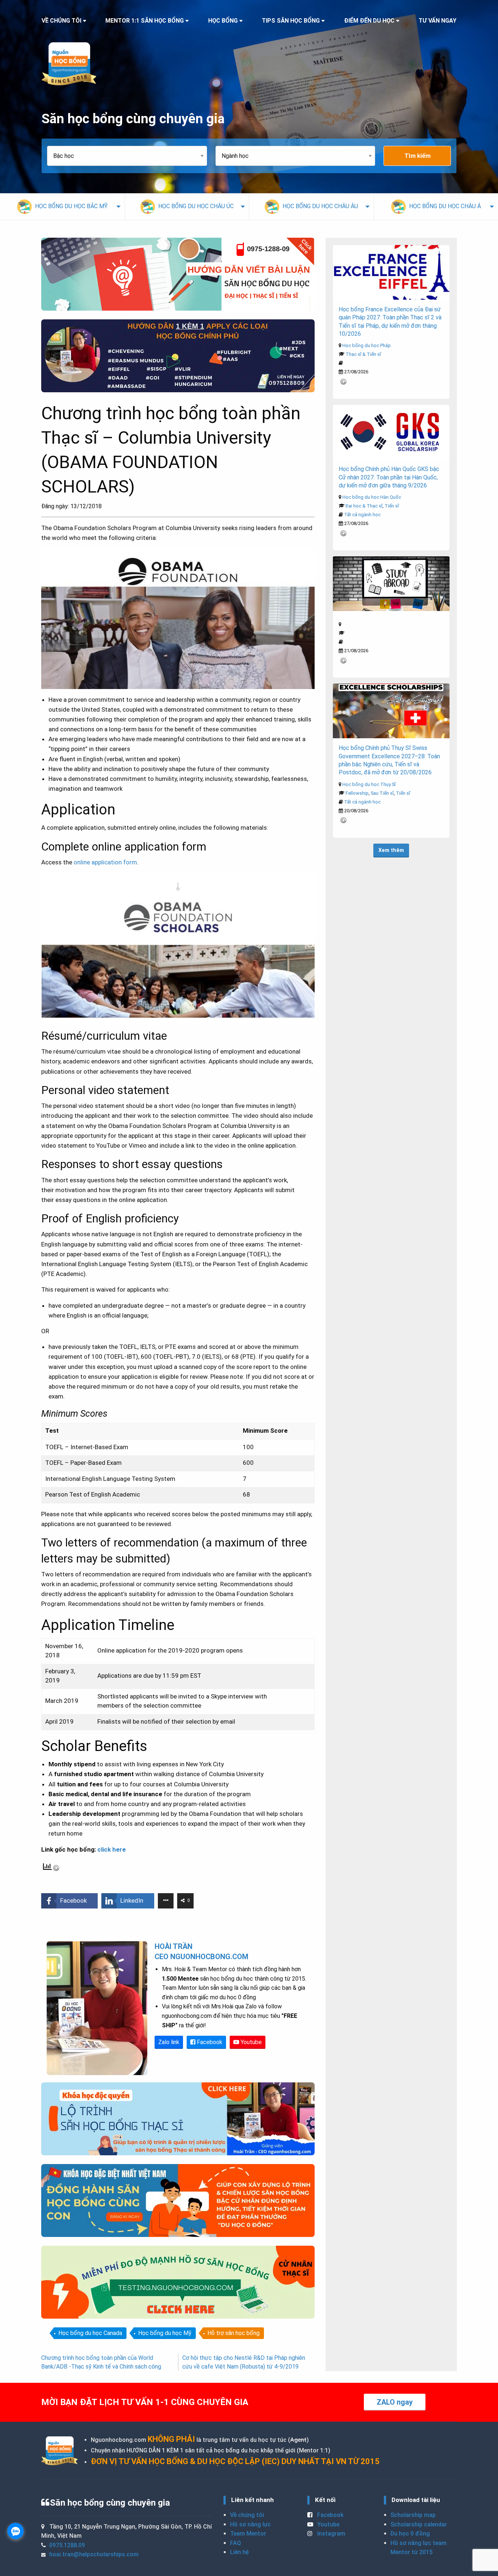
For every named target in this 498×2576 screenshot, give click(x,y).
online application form (105, 862)
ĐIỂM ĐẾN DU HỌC (369, 21)
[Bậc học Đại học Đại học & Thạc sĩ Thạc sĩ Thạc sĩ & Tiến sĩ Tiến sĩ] (131, 156)
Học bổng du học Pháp (367, 345)
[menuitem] (62, 207)
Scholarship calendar (419, 2524)
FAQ (236, 2543)
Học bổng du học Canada (90, 2333)
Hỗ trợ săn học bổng (234, 2333)
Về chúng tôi (247, 2515)
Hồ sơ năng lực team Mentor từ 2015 (419, 2548)
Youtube (250, 2042)
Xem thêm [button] (391, 850)
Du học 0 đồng (410, 2534)
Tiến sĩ (392, 506)
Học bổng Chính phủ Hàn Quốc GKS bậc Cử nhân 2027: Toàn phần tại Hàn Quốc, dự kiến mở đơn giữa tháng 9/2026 (389, 477)
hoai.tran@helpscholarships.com (94, 2554)
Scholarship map (413, 2515)
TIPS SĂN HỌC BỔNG (291, 21)
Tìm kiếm (417, 156)
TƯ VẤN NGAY (437, 21)
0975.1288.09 (67, 2545)
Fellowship (357, 793)
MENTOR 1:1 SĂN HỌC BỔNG (145, 21)
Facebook (209, 2042)
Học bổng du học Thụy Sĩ (369, 784)
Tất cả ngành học (362, 515)
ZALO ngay (395, 2402)
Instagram (330, 2534)
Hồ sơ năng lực (250, 2524)
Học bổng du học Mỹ (165, 2333)
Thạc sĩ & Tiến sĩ (363, 354)
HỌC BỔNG (223, 21)
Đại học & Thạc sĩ (364, 506)
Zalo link (169, 2042)
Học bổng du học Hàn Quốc (372, 497)
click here (112, 1849)
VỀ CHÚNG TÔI (61, 21)
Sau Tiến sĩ (382, 793)
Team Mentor (248, 2534)
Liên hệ (239, 2552)
